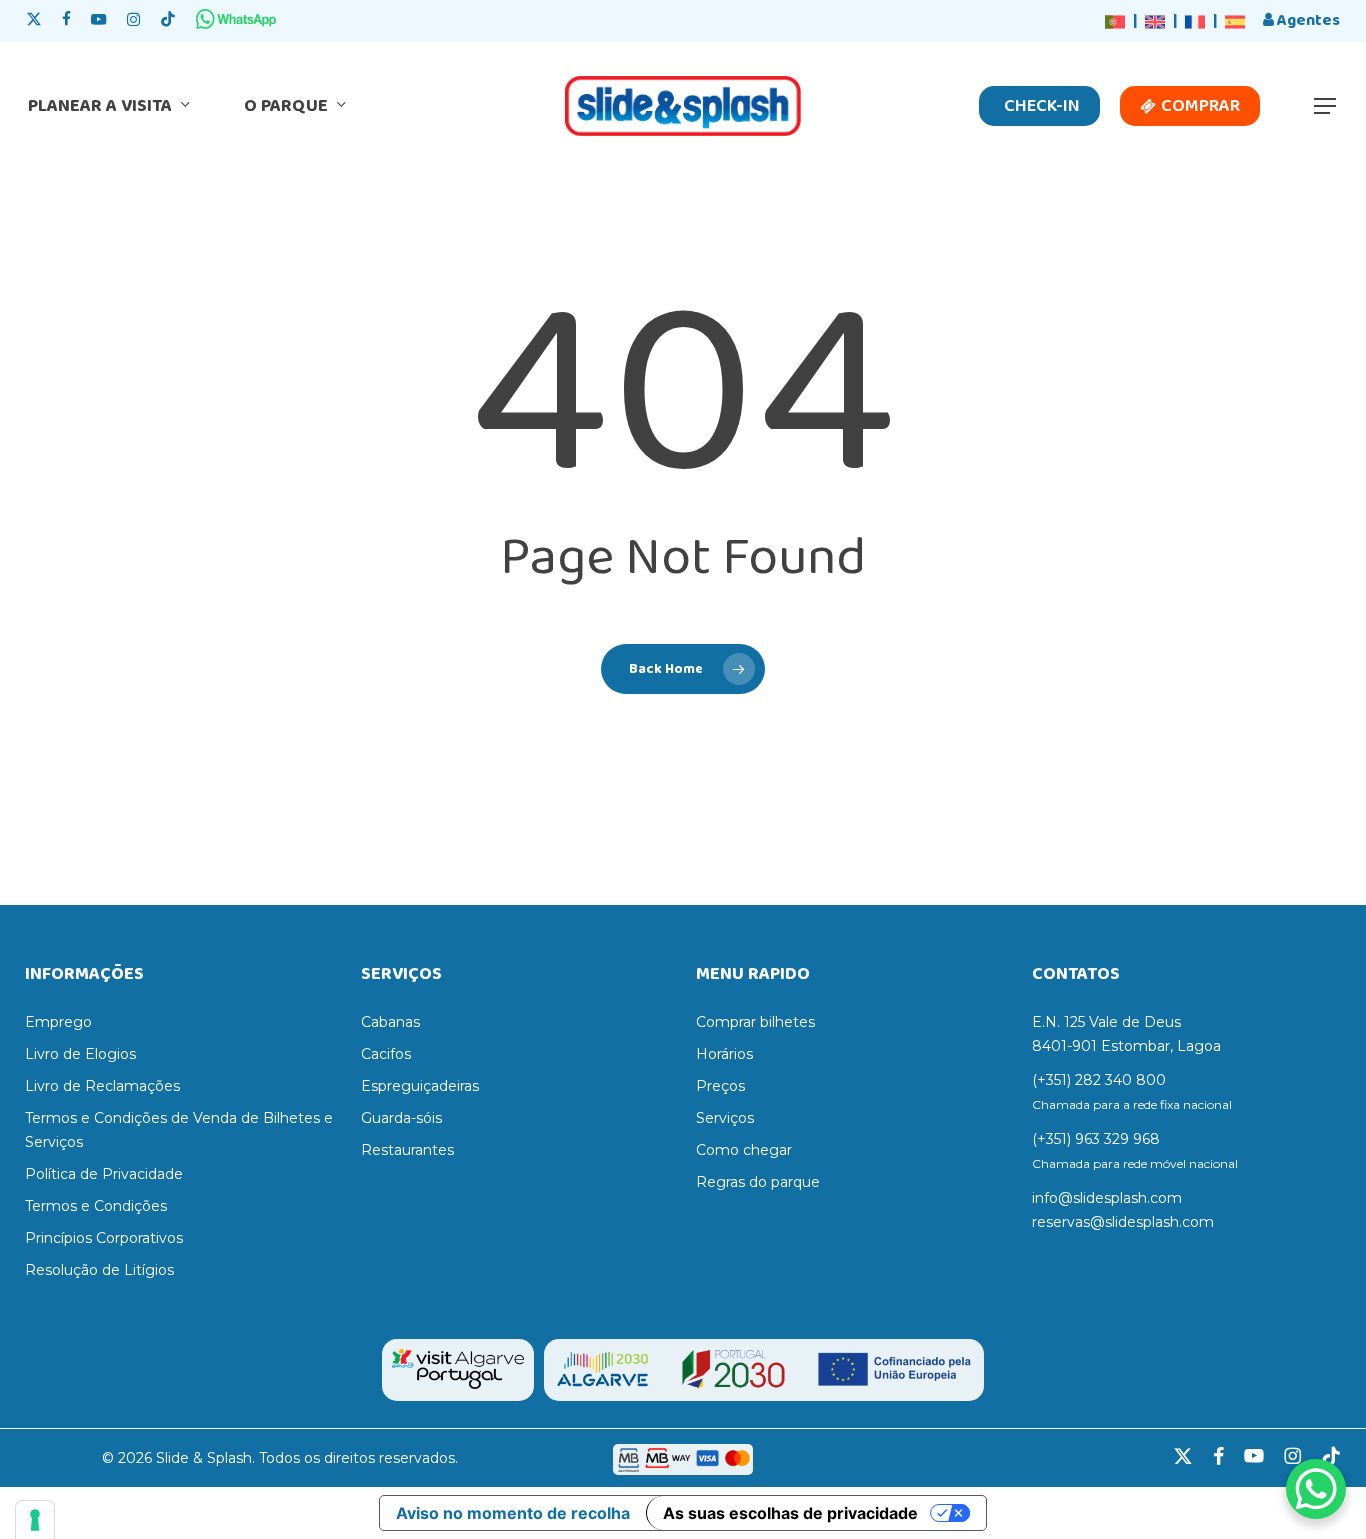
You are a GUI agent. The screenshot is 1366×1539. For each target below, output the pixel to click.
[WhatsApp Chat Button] (1316, 1489)
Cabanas (390, 1022)
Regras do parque (758, 1182)
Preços (720, 1086)
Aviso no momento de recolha (513, 1513)
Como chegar (744, 1150)
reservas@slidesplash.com (1123, 1222)
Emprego (58, 1022)
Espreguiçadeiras (420, 1086)
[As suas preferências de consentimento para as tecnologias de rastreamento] (35, 1520)
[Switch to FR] (1195, 22)
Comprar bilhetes (755, 1022)
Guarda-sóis (401, 1118)
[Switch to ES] (1235, 22)
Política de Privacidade (104, 1174)
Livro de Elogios (80, 1054)
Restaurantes (407, 1150)
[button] (1326, 106)
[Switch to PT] (1115, 22)
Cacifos (386, 1054)
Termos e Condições (96, 1206)
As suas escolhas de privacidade (790, 1513)
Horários (724, 1054)
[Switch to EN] (1155, 22)
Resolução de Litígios (99, 1270)
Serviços (725, 1118)
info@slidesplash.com (1107, 1198)
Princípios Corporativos (104, 1238)
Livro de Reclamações (102, 1086)
